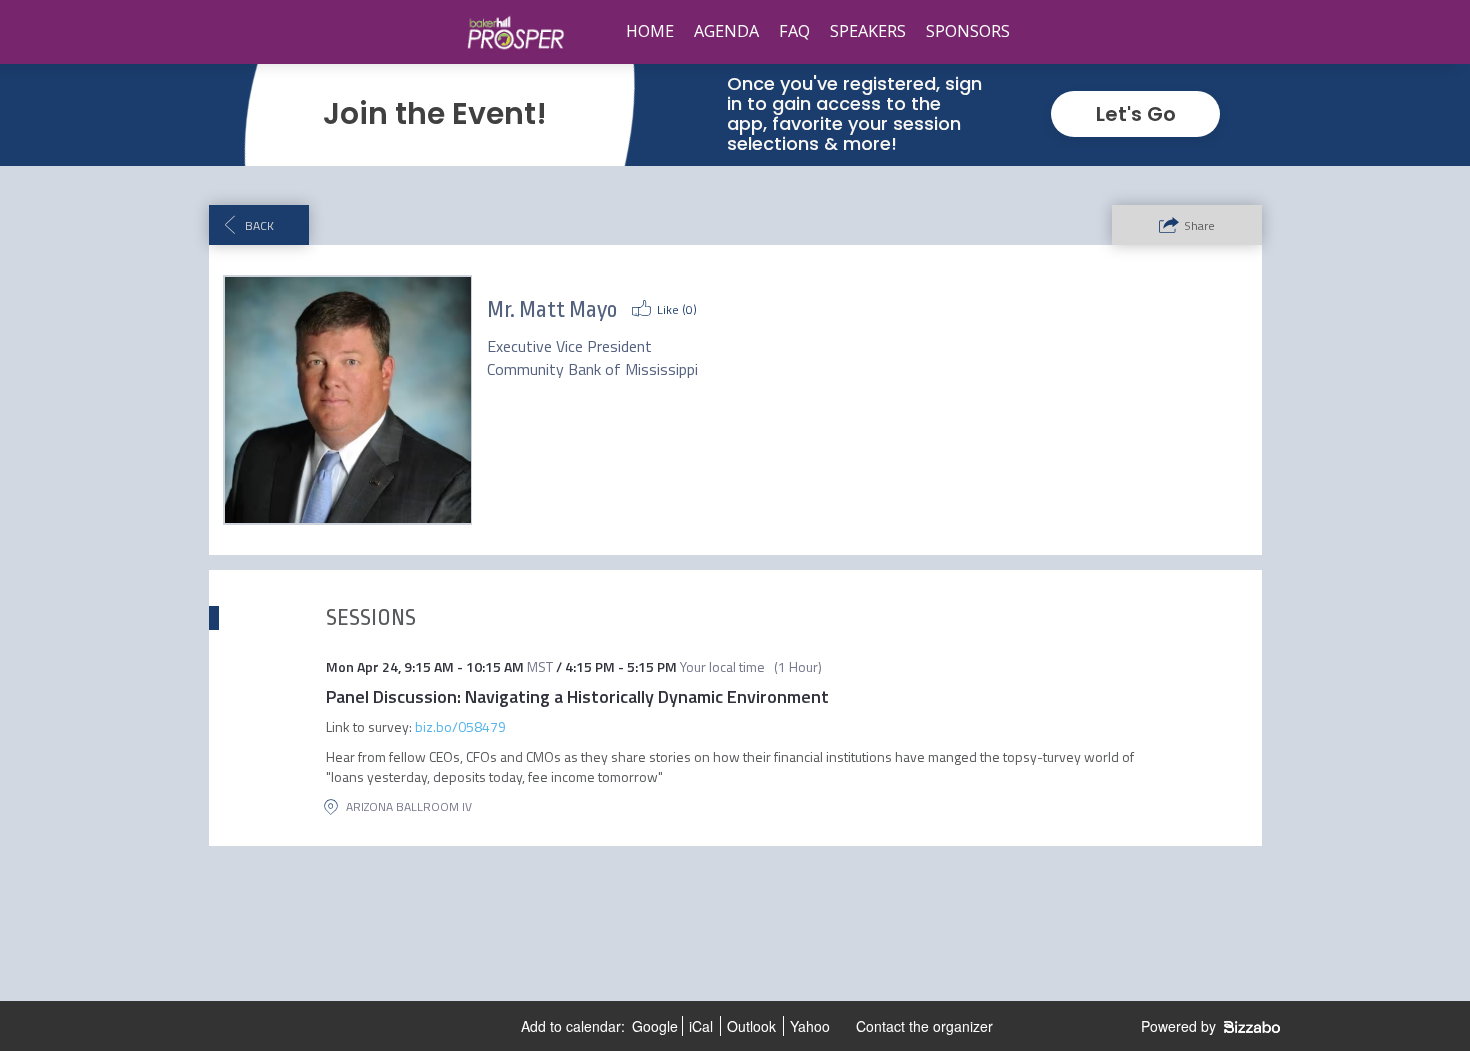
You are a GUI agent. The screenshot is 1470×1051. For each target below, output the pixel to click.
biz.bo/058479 (460, 726)
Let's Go (1136, 114)
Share (1199, 225)
